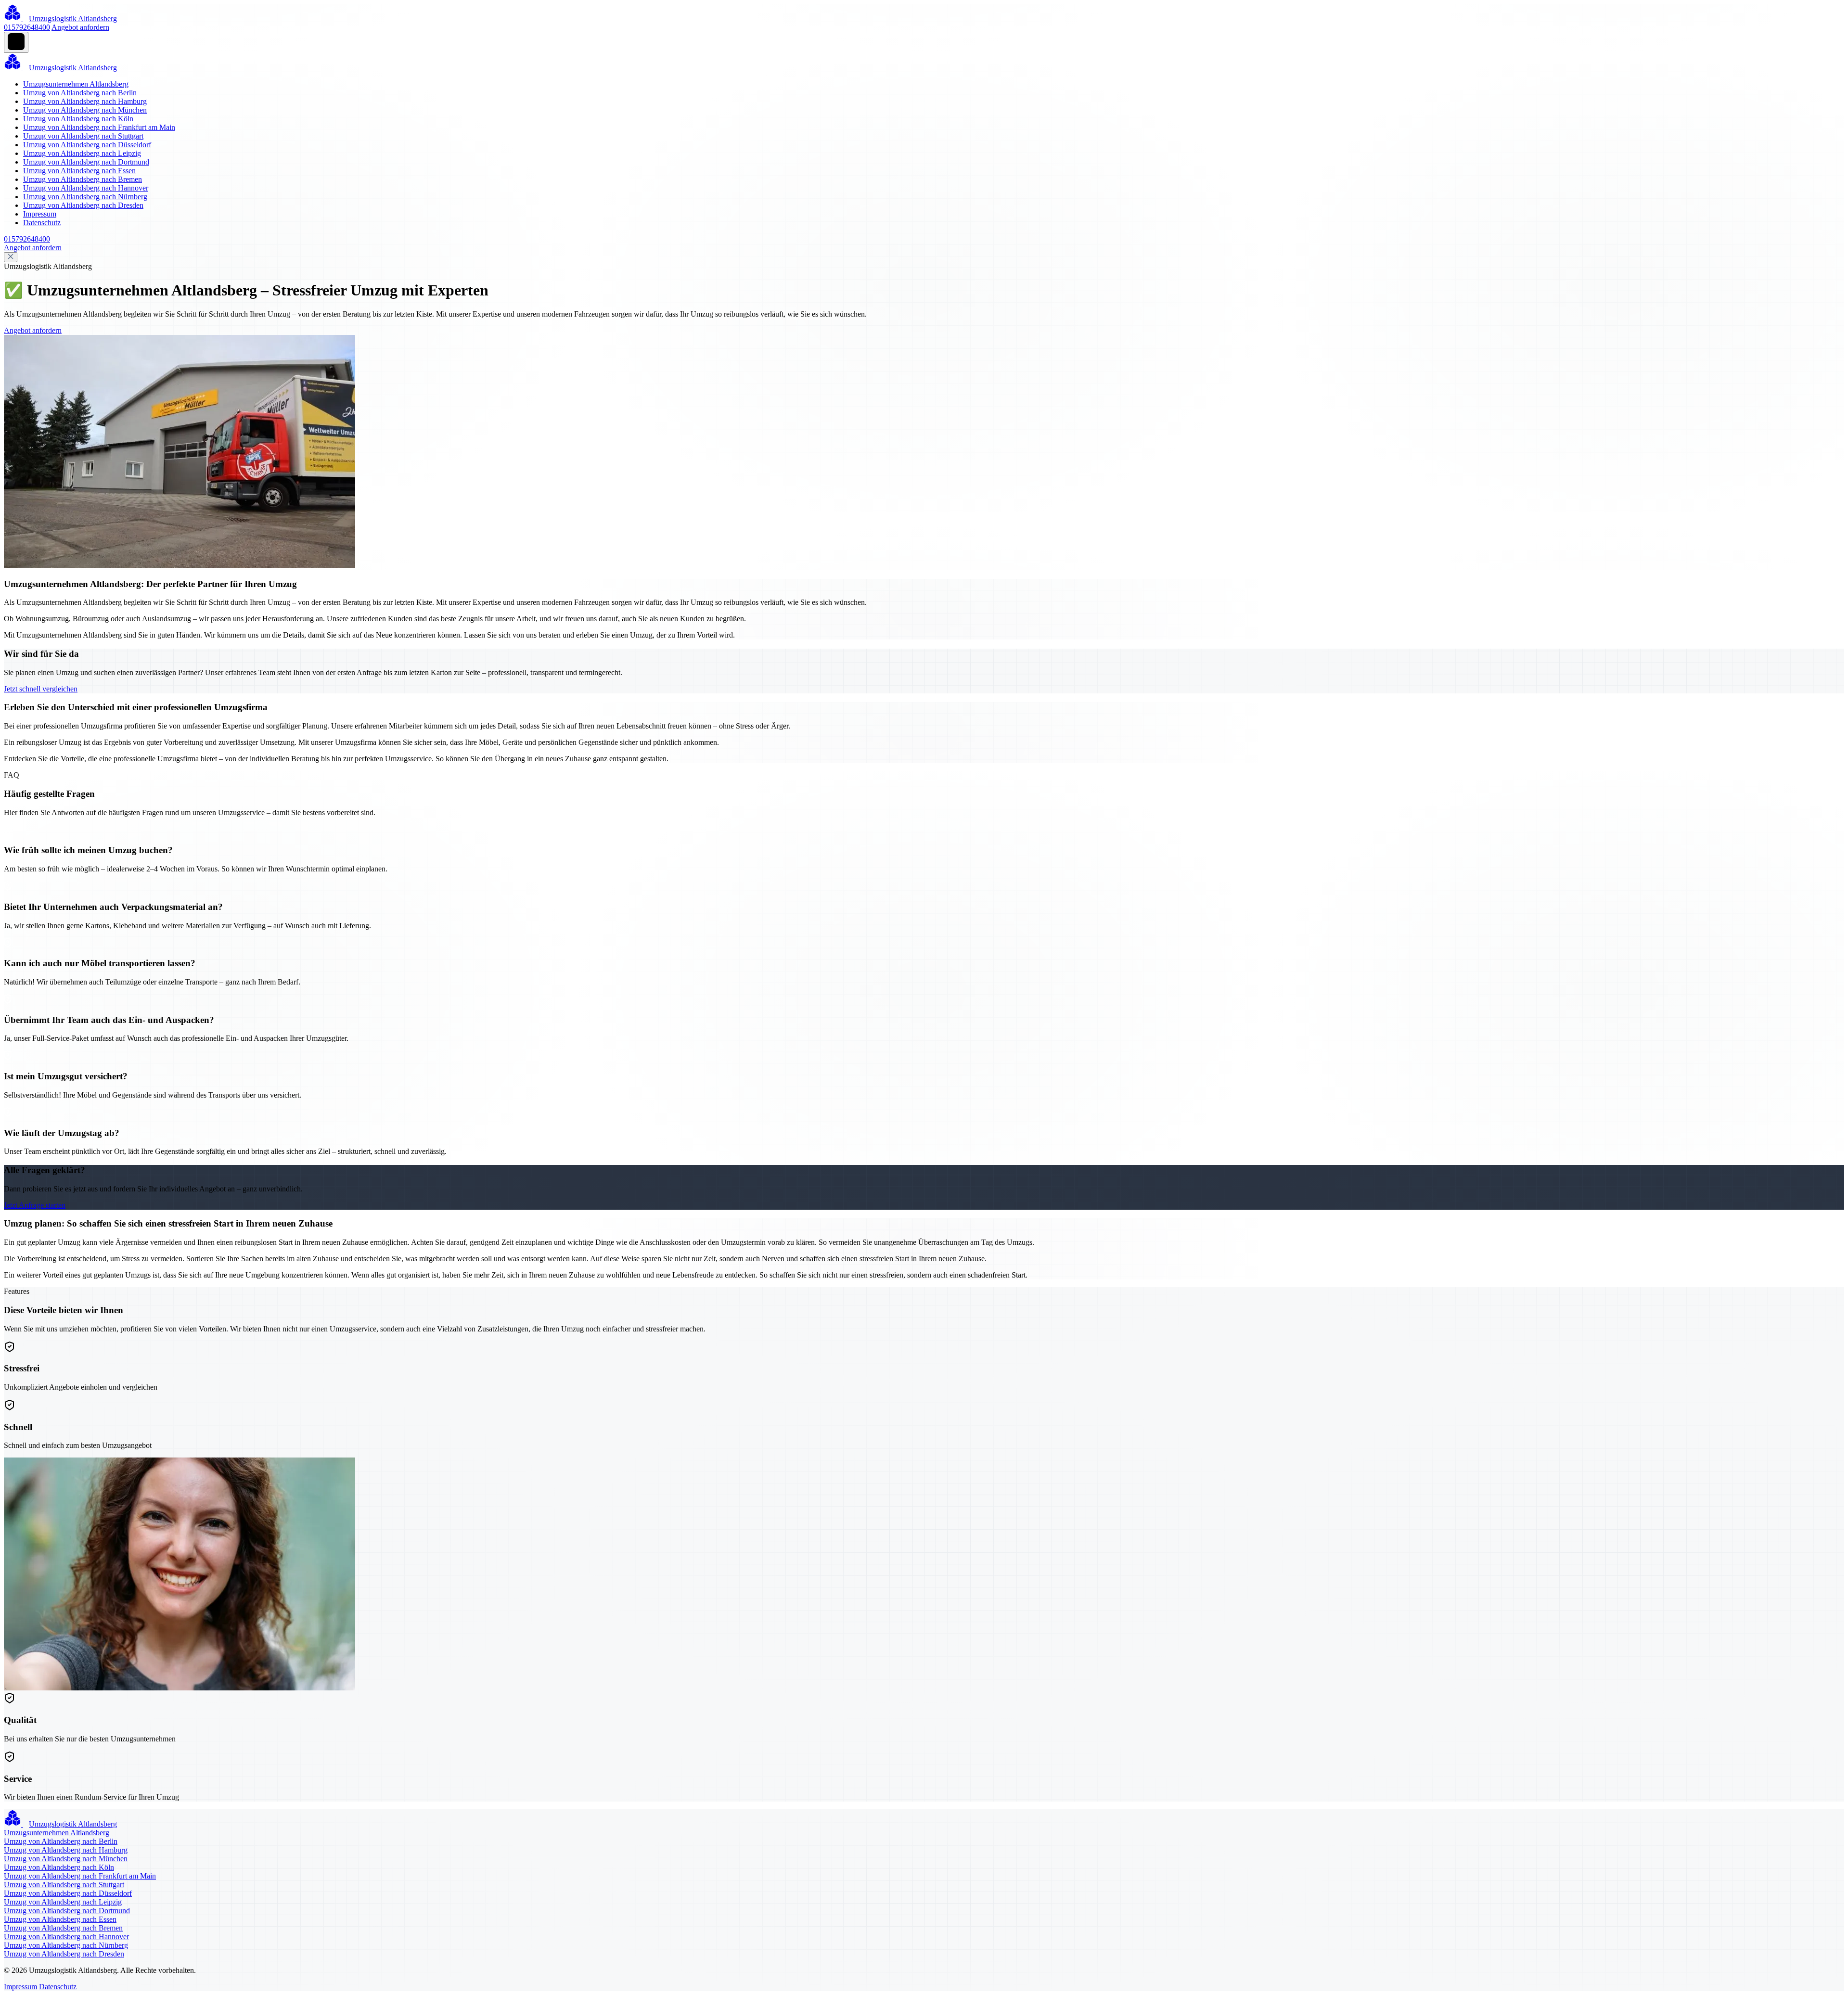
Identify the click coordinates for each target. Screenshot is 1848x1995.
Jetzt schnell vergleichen (41, 689)
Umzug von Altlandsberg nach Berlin (80, 93)
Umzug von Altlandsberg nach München (85, 110)
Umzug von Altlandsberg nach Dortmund (86, 162)
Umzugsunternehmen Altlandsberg (76, 84)
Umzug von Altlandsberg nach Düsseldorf (87, 145)
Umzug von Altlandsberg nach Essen (79, 171)
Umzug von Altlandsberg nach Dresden (83, 205)
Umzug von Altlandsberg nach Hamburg (85, 101)
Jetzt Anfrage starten (35, 1205)
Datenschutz (42, 223)
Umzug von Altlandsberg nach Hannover (86, 188)
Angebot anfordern (80, 27)
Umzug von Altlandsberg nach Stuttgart (83, 136)
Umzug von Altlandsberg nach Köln (78, 119)
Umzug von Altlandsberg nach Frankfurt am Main (99, 127)
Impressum (40, 214)
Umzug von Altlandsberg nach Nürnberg (85, 197)
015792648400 (27, 27)
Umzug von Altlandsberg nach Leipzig (82, 153)
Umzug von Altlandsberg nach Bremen (83, 179)
